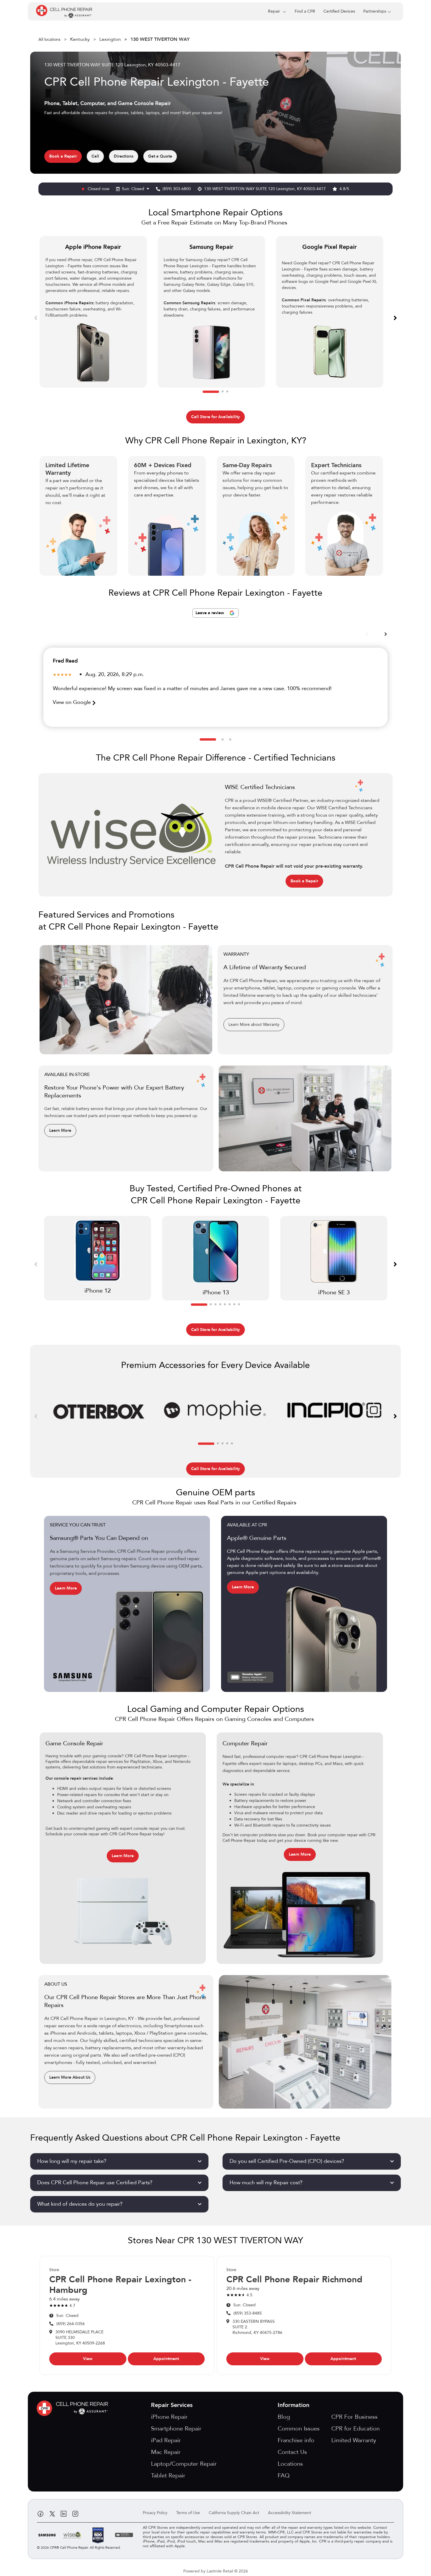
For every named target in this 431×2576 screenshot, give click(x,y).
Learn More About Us (70, 2077)
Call (95, 156)
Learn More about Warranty (254, 1025)
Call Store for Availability (215, 417)
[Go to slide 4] (220, 1305)
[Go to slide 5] (225, 1305)
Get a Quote (160, 156)
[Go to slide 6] (230, 1305)
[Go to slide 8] (239, 1305)
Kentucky (80, 39)
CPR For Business (354, 2417)
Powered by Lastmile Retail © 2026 (216, 2571)
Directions (124, 156)
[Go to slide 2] (223, 392)
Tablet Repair (168, 2476)
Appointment (166, 2359)
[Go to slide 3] (227, 392)
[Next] (395, 317)
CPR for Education (356, 2429)
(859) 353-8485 (248, 2313)
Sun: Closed (134, 189)
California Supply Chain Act (234, 2513)
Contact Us (292, 2452)
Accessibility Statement (290, 2513)
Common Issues (299, 2429)
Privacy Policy (155, 2513)
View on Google (73, 702)
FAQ (284, 2476)
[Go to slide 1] (211, 392)
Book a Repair (63, 156)
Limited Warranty (354, 2440)
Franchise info (296, 2440)
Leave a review (210, 613)
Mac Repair (166, 2452)
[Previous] (36, 317)
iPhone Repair (169, 2417)
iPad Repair (166, 2440)
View (88, 2359)
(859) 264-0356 (71, 2324)
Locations (290, 2464)
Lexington (110, 39)
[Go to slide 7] (234, 1305)
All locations (49, 39)
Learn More (60, 1130)
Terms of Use (188, 2513)
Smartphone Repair (176, 2429)
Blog (284, 2417)
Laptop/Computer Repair (184, 2464)
